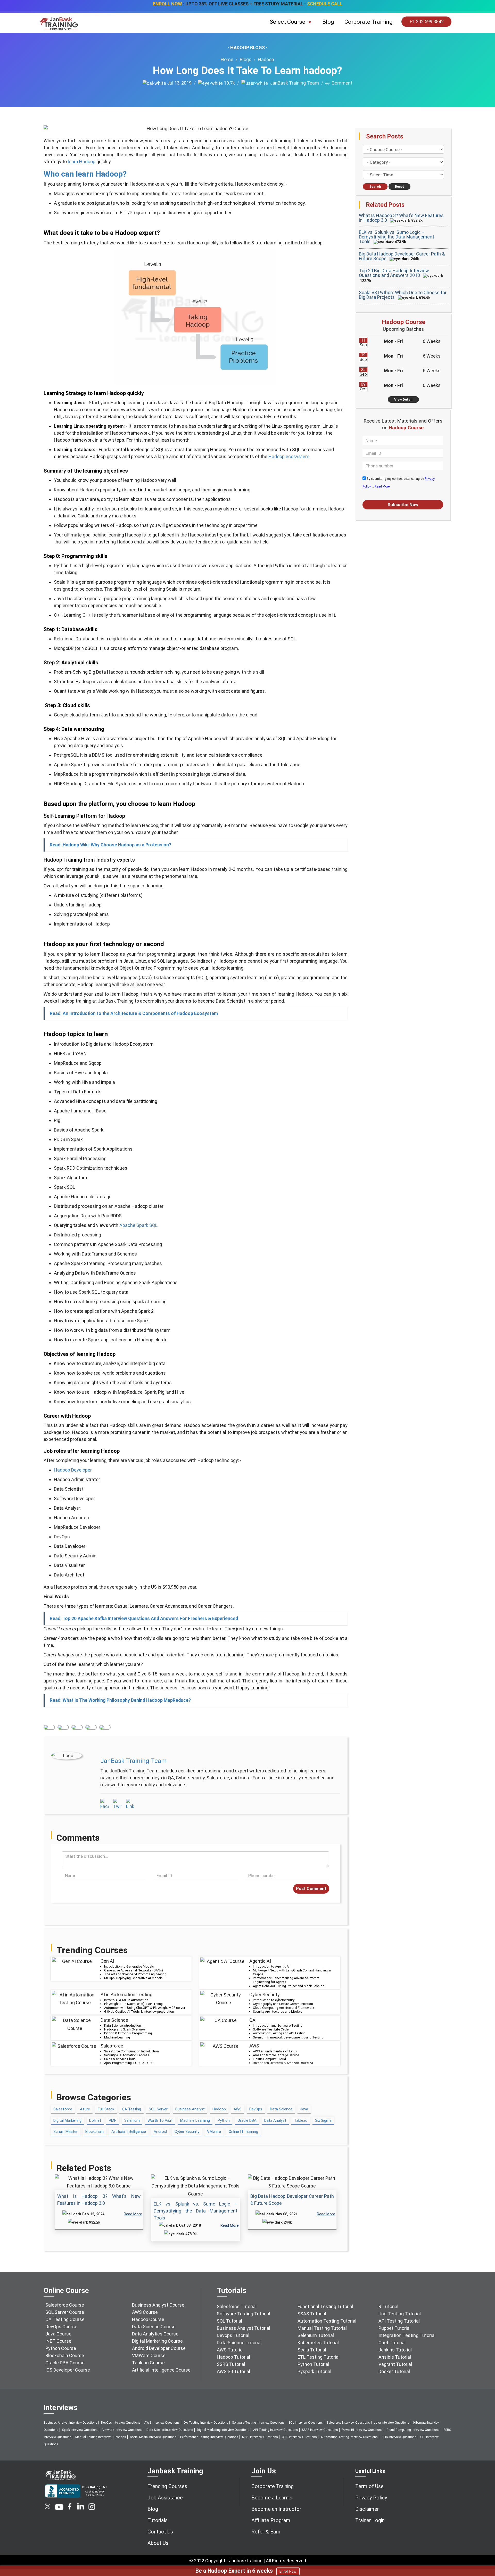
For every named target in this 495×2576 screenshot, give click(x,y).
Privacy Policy (371, 2498)
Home (227, 59)
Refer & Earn (266, 2532)
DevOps (256, 2109)
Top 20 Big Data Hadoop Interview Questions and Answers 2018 (394, 273)
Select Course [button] (288, 22)
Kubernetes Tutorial (318, 2343)
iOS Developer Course (68, 2370)
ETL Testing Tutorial (319, 2357)
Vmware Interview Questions (122, 2430)
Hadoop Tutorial (233, 2357)
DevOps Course (61, 2327)
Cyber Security (187, 2132)
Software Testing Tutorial (244, 2314)
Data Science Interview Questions (170, 2430)
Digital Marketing (67, 2120)
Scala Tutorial (312, 2350)
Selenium (132, 2120)
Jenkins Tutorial (395, 2350)
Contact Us (160, 2532)
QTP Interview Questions (299, 2437)
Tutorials (158, 2520)
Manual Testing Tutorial (322, 2328)
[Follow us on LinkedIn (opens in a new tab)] (80, 2508)
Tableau (301, 2120)
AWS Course (145, 2312)
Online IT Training (243, 2132)
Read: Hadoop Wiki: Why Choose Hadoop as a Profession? (110, 845)
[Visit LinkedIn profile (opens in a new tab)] (130, 1804)
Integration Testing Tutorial (407, 2335)
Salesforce (63, 2109)
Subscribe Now (403, 505)
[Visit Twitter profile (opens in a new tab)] (117, 1804)
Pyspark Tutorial (314, 2371)
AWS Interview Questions (162, 2423)
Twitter (63, 1727)
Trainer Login (370, 2520)
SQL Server (158, 2109)
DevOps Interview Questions (121, 2423)
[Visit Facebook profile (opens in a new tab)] (104, 1804)
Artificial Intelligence (129, 2132)
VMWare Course (149, 2355)
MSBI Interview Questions (260, 2437)
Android (160, 2132)
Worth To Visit (160, 2120)
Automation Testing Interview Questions (349, 2437)
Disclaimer (367, 2509)
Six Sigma (323, 2120)
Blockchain (94, 2132)
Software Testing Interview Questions (258, 2423)
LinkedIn (77, 1727)
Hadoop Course (148, 2319)
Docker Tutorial (394, 2371)
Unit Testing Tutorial (400, 2314)
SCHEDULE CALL (325, 4)
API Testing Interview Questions (276, 2430)
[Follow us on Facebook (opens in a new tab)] (70, 2508)
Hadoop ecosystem (289, 456)
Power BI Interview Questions (362, 2430)
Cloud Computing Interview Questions (413, 2430)
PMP (113, 2120)
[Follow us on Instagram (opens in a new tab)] (92, 2508)
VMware (214, 2132)
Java (304, 2109)
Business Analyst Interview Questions (70, 2423)
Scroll (485, 2550)
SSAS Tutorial (312, 2314)
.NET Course (58, 2341)
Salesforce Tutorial (237, 2306)
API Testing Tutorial (399, 2321)
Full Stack (106, 2109)
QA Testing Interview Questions (206, 2423)
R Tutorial (388, 2306)
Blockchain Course (65, 2355)
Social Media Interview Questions (153, 2437)
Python (224, 2120)
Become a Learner (272, 2498)
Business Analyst (190, 2109)
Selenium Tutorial (316, 2335)
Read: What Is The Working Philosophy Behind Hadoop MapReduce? (120, 1700)
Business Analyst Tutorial (244, 2328)
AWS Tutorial (230, 2350)
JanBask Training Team (293, 83)
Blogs (246, 59)
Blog (328, 22)
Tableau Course (148, 2363)
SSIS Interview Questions (399, 2437)
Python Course (61, 2348)
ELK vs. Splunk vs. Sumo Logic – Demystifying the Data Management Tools (196, 2211)
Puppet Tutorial (394, 2328)
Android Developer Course (159, 2348)
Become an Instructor (276, 2509)
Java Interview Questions (392, 2423)
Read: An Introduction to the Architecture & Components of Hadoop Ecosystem (134, 1013)
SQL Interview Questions (306, 2423)
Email (105, 1727)
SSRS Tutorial (231, 2364)
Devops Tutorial (233, 2335)
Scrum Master (65, 2132)
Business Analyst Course (158, 2305)
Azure (85, 2109)
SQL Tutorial (229, 2321)
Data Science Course (154, 2327)
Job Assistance (165, 2498)
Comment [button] (341, 83)
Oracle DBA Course (65, 2363)
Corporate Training (369, 22)
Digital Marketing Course (157, 2341)
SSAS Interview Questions (320, 2430)
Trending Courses (167, 2486)
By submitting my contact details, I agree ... (399, 483)
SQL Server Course (65, 2312)
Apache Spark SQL (138, 1225)
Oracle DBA (247, 2120)
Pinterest (91, 1727)
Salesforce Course (65, 2305)
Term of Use (369, 2486)
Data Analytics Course (155, 2334)
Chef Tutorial (392, 2343)
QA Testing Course (65, 2319)
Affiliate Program (271, 2520)
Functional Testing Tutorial (325, 2306)
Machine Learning (195, 2120)
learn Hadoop (82, 162)
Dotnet (95, 2120)
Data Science (281, 2109)
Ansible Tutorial (395, 2357)
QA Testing (131, 2109)
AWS (238, 2109)
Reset (399, 187)
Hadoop (266, 59)
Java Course (58, 2334)
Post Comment (311, 1888)
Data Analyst (275, 2120)
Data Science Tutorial (239, 2343)
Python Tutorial (313, 2364)
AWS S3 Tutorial (233, 2371)
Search (375, 187)
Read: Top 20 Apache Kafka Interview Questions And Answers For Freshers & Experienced (144, 1619)
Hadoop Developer (73, 1470)
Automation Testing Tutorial (327, 2321)
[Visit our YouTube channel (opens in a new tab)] (59, 2508)
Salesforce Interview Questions (348, 2423)
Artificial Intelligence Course (161, 2370)
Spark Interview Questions (80, 2430)
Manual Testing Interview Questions (101, 2437)
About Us (158, 2543)
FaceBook (49, 1727)
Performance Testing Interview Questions (209, 2437)
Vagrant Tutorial (395, 2364)
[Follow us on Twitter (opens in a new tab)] (48, 2508)
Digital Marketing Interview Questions (223, 2430)
